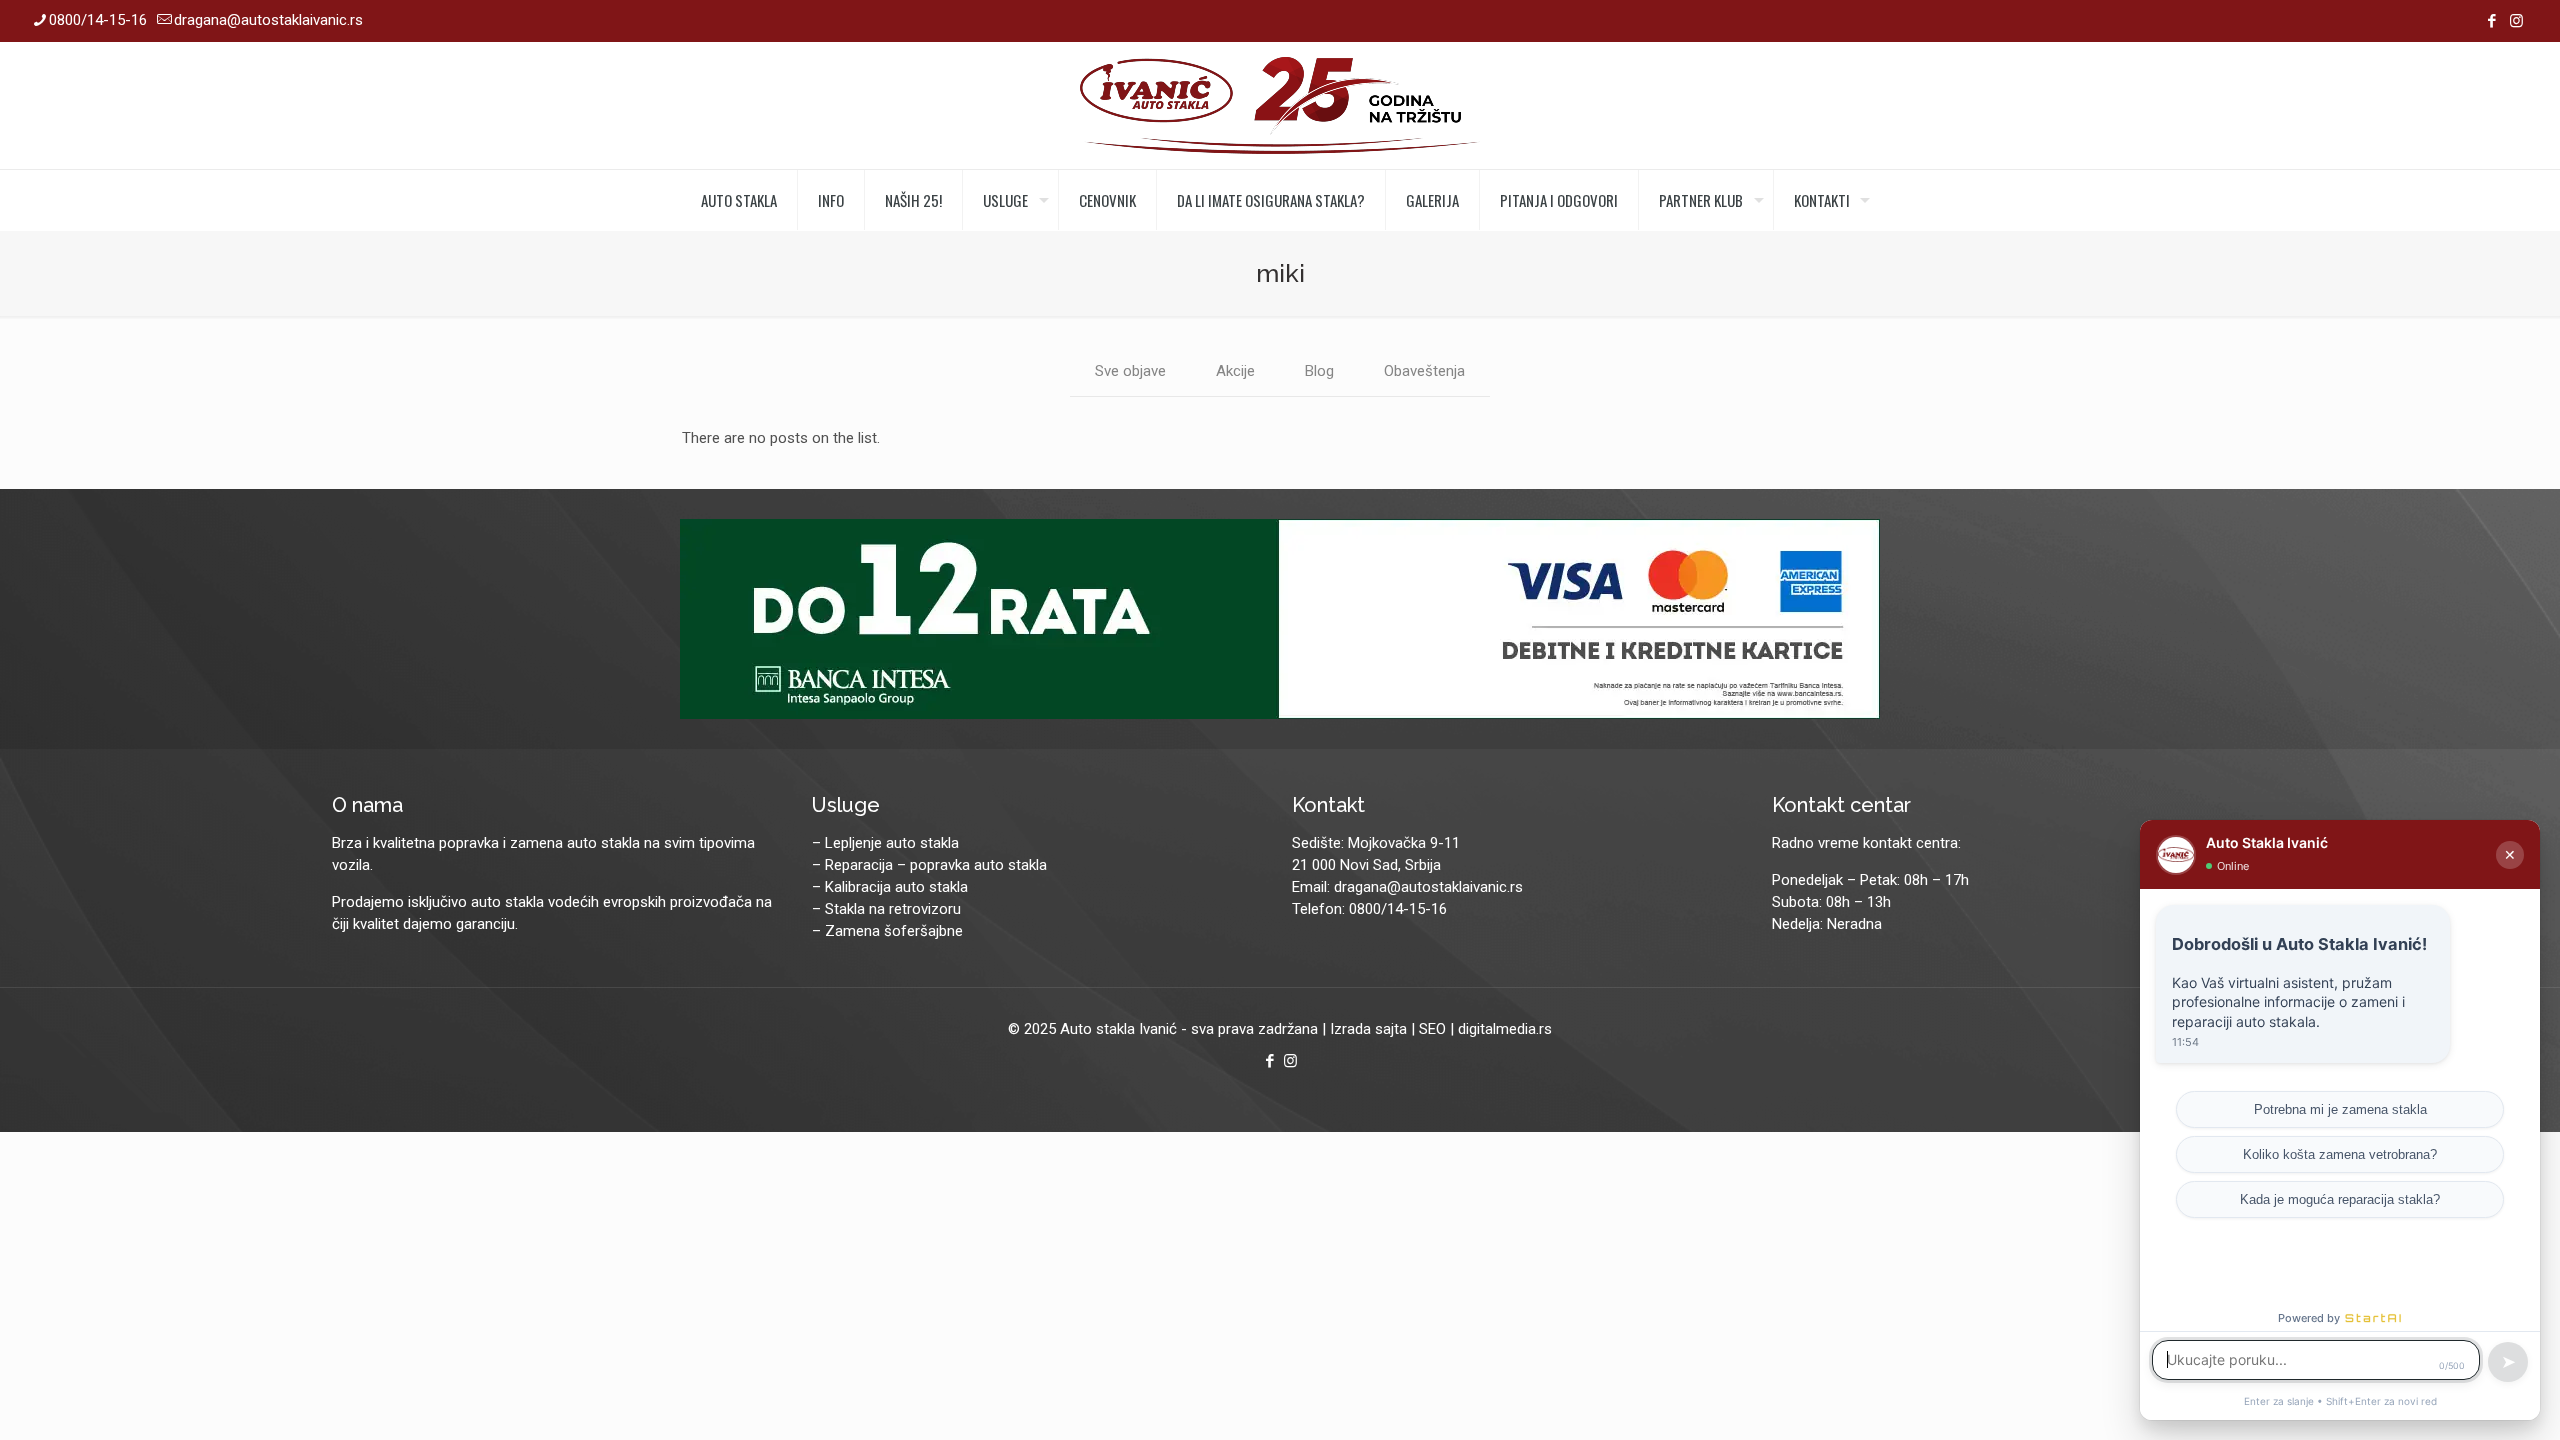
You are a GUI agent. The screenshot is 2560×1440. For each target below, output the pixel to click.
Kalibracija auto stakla (896, 887)
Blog (1319, 371)
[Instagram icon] (2516, 21)
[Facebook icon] (2491, 21)
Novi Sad (1369, 865)
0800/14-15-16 (98, 20)
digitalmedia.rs (1505, 1029)
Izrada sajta (1368, 1029)
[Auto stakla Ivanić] (1280, 105)
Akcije (1235, 371)
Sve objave (1130, 371)
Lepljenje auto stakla (892, 843)
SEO (1432, 1029)
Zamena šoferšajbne (894, 931)
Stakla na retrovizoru (893, 909)
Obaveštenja (1424, 371)
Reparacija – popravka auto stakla (936, 865)
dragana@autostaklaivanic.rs (268, 20)
